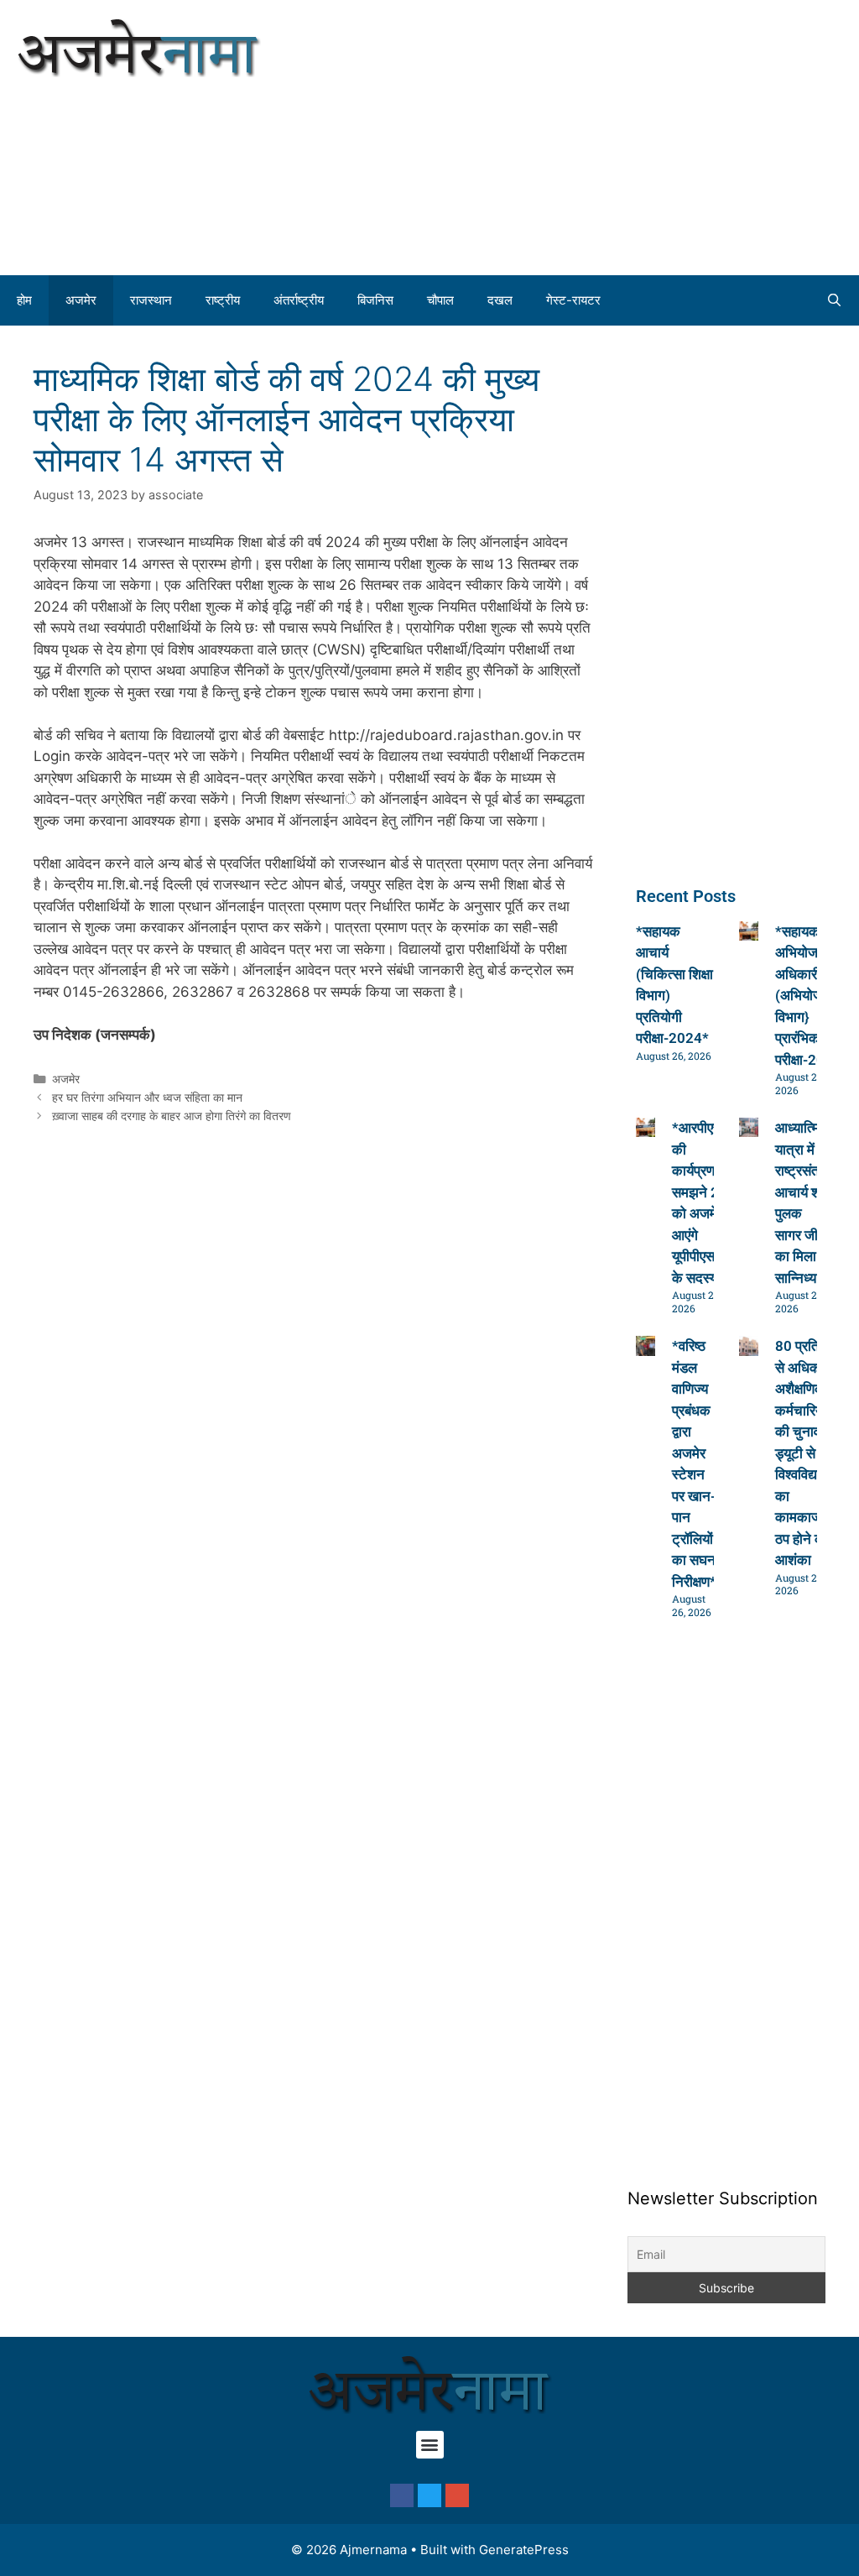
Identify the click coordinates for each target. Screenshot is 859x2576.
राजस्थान (151, 300)
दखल (500, 300)
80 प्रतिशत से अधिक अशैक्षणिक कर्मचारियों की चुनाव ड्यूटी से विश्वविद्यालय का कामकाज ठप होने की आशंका (806, 1453)
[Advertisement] (644, 134)
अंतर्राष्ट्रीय (299, 300)
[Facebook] (402, 2495)
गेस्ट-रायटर (573, 300)
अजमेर (81, 300)
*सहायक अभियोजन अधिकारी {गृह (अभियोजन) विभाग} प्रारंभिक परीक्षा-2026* (812, 996)
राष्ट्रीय (223, 300)
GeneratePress (524, 2550)
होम (24, 300)
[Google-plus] (457, 2495)
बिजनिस (375, 300)
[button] (430, 2445)
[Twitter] (429, 2495)
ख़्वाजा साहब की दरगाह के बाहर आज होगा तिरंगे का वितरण (172, 1116)
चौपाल (440, 300)
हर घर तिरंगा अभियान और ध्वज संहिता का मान (147, 1097)
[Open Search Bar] (834, 300)
